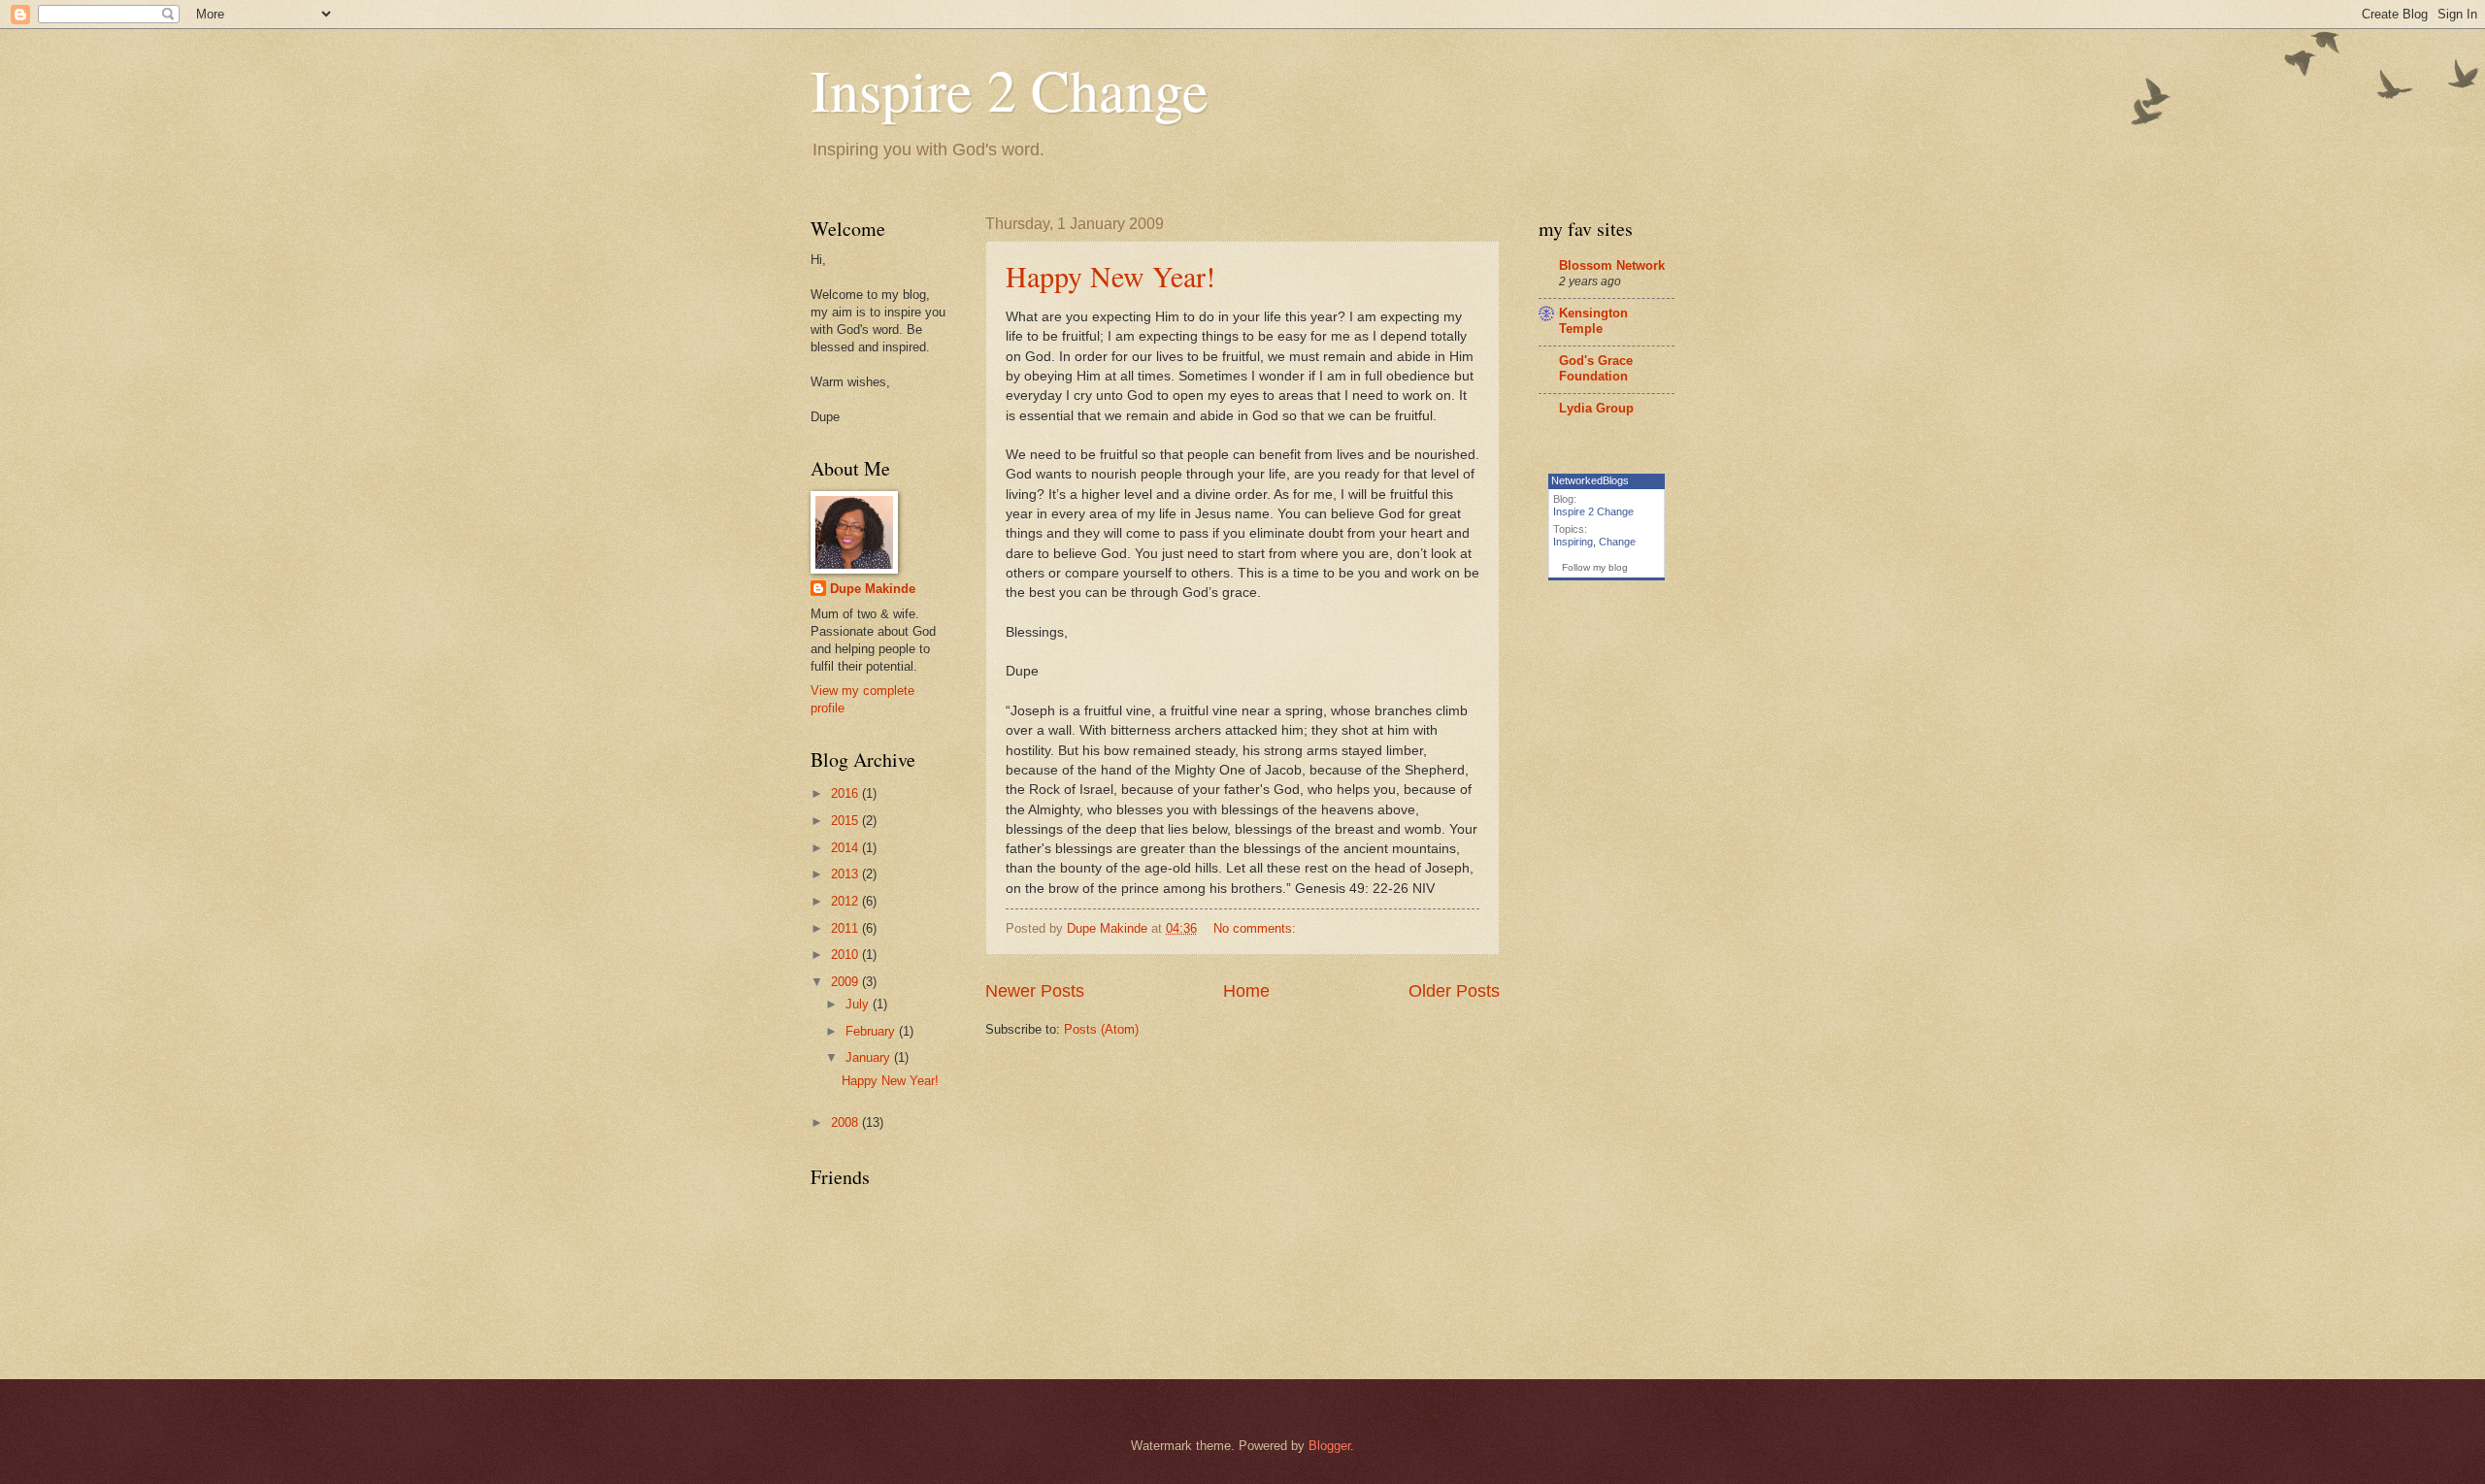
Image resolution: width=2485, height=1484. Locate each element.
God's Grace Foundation (1596, 368)
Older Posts (1454, 991)
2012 (846, 901)
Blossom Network (1612, 265)
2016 (846, 793)
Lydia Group (1596, 408)
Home (1246, 991)
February (872, 1031)
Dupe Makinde (873, 589)
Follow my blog (1595, 567)
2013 (846, 874)
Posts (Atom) (1101, 1029)
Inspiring (1573, 542)
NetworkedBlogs (1590, 480)
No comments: (1257, 928)
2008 (846, 1122)
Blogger (1329, 1446)
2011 (846, 928)
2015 (846, 821)
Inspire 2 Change (1010, 89)
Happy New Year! (1110, 276)
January (870, 1057)
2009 (846, 982)
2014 (846, 848)
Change (1617, 542)
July (859, 1004)
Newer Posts (1035, 991)
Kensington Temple (1593, 321)
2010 (846, 955)
